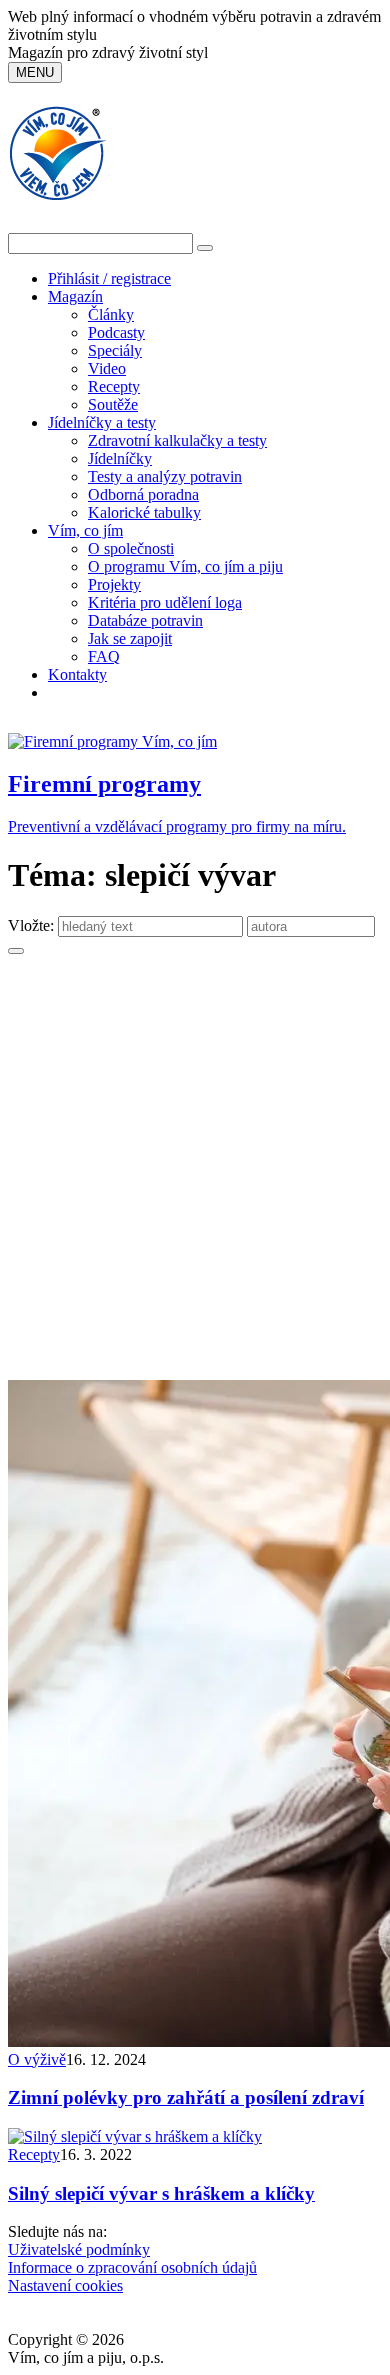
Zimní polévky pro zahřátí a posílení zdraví (186, 2097)
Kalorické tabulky (144, 512)
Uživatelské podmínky (79, 2249)
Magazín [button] (75, 296)
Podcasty (116, 332)
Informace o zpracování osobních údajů (132, 2267)
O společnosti (131, 548)
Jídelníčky (120, 458)
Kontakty (77, 674)
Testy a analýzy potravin (165, 476)
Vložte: (33, 925)
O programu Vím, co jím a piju (185, 566)
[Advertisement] (195, 1175)
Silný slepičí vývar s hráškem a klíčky (161, 2193)
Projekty (114, 584)
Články (111, 314)
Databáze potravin (145, 620)
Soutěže (113, 404)
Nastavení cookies (65, 2285)
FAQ (104, 656)
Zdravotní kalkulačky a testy (177, 440)
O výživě (37, 2059)
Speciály (115, 350)
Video (107, 368)
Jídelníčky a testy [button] (102, 422)
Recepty (114, 386)
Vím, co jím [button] (85, 530)
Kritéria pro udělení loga (165, 602)
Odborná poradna (143, 494)
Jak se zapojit (130, 638)
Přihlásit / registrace (109, 278)
